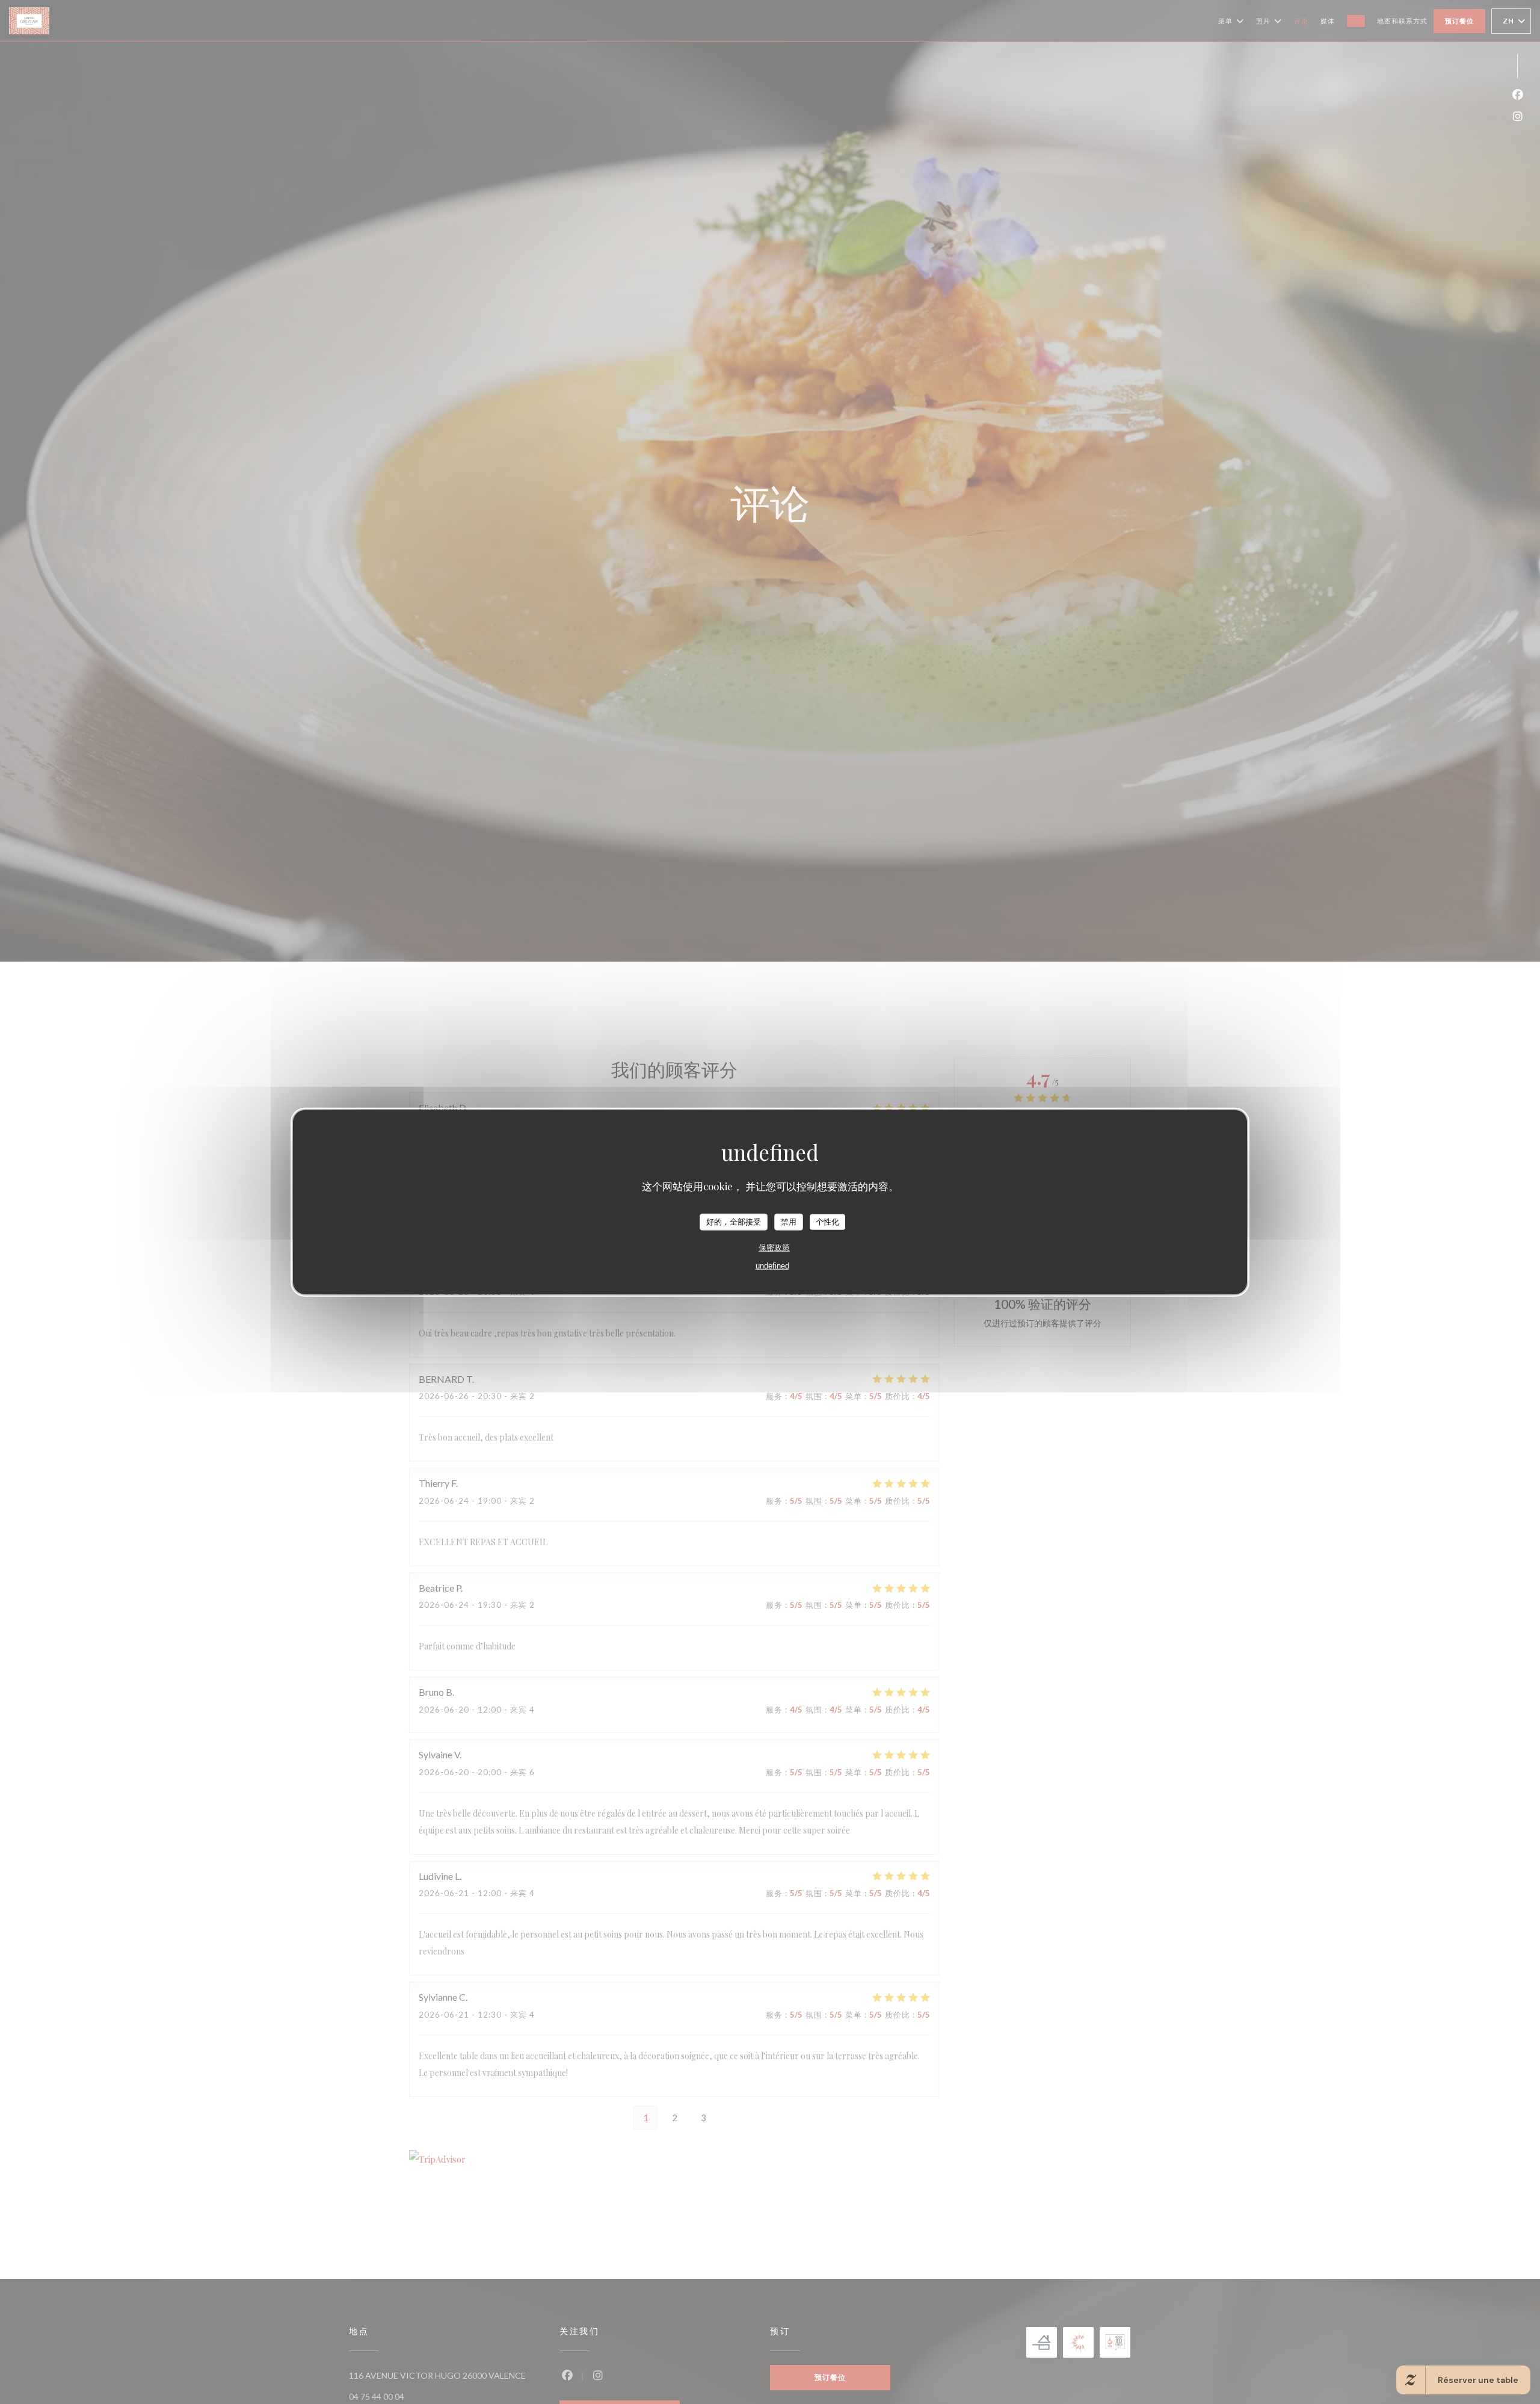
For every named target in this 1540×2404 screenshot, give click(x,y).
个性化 (827, 1221)
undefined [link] (772, 1265)
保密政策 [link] (774, 1247)
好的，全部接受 (734, 1221)
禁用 (789, 1221)
